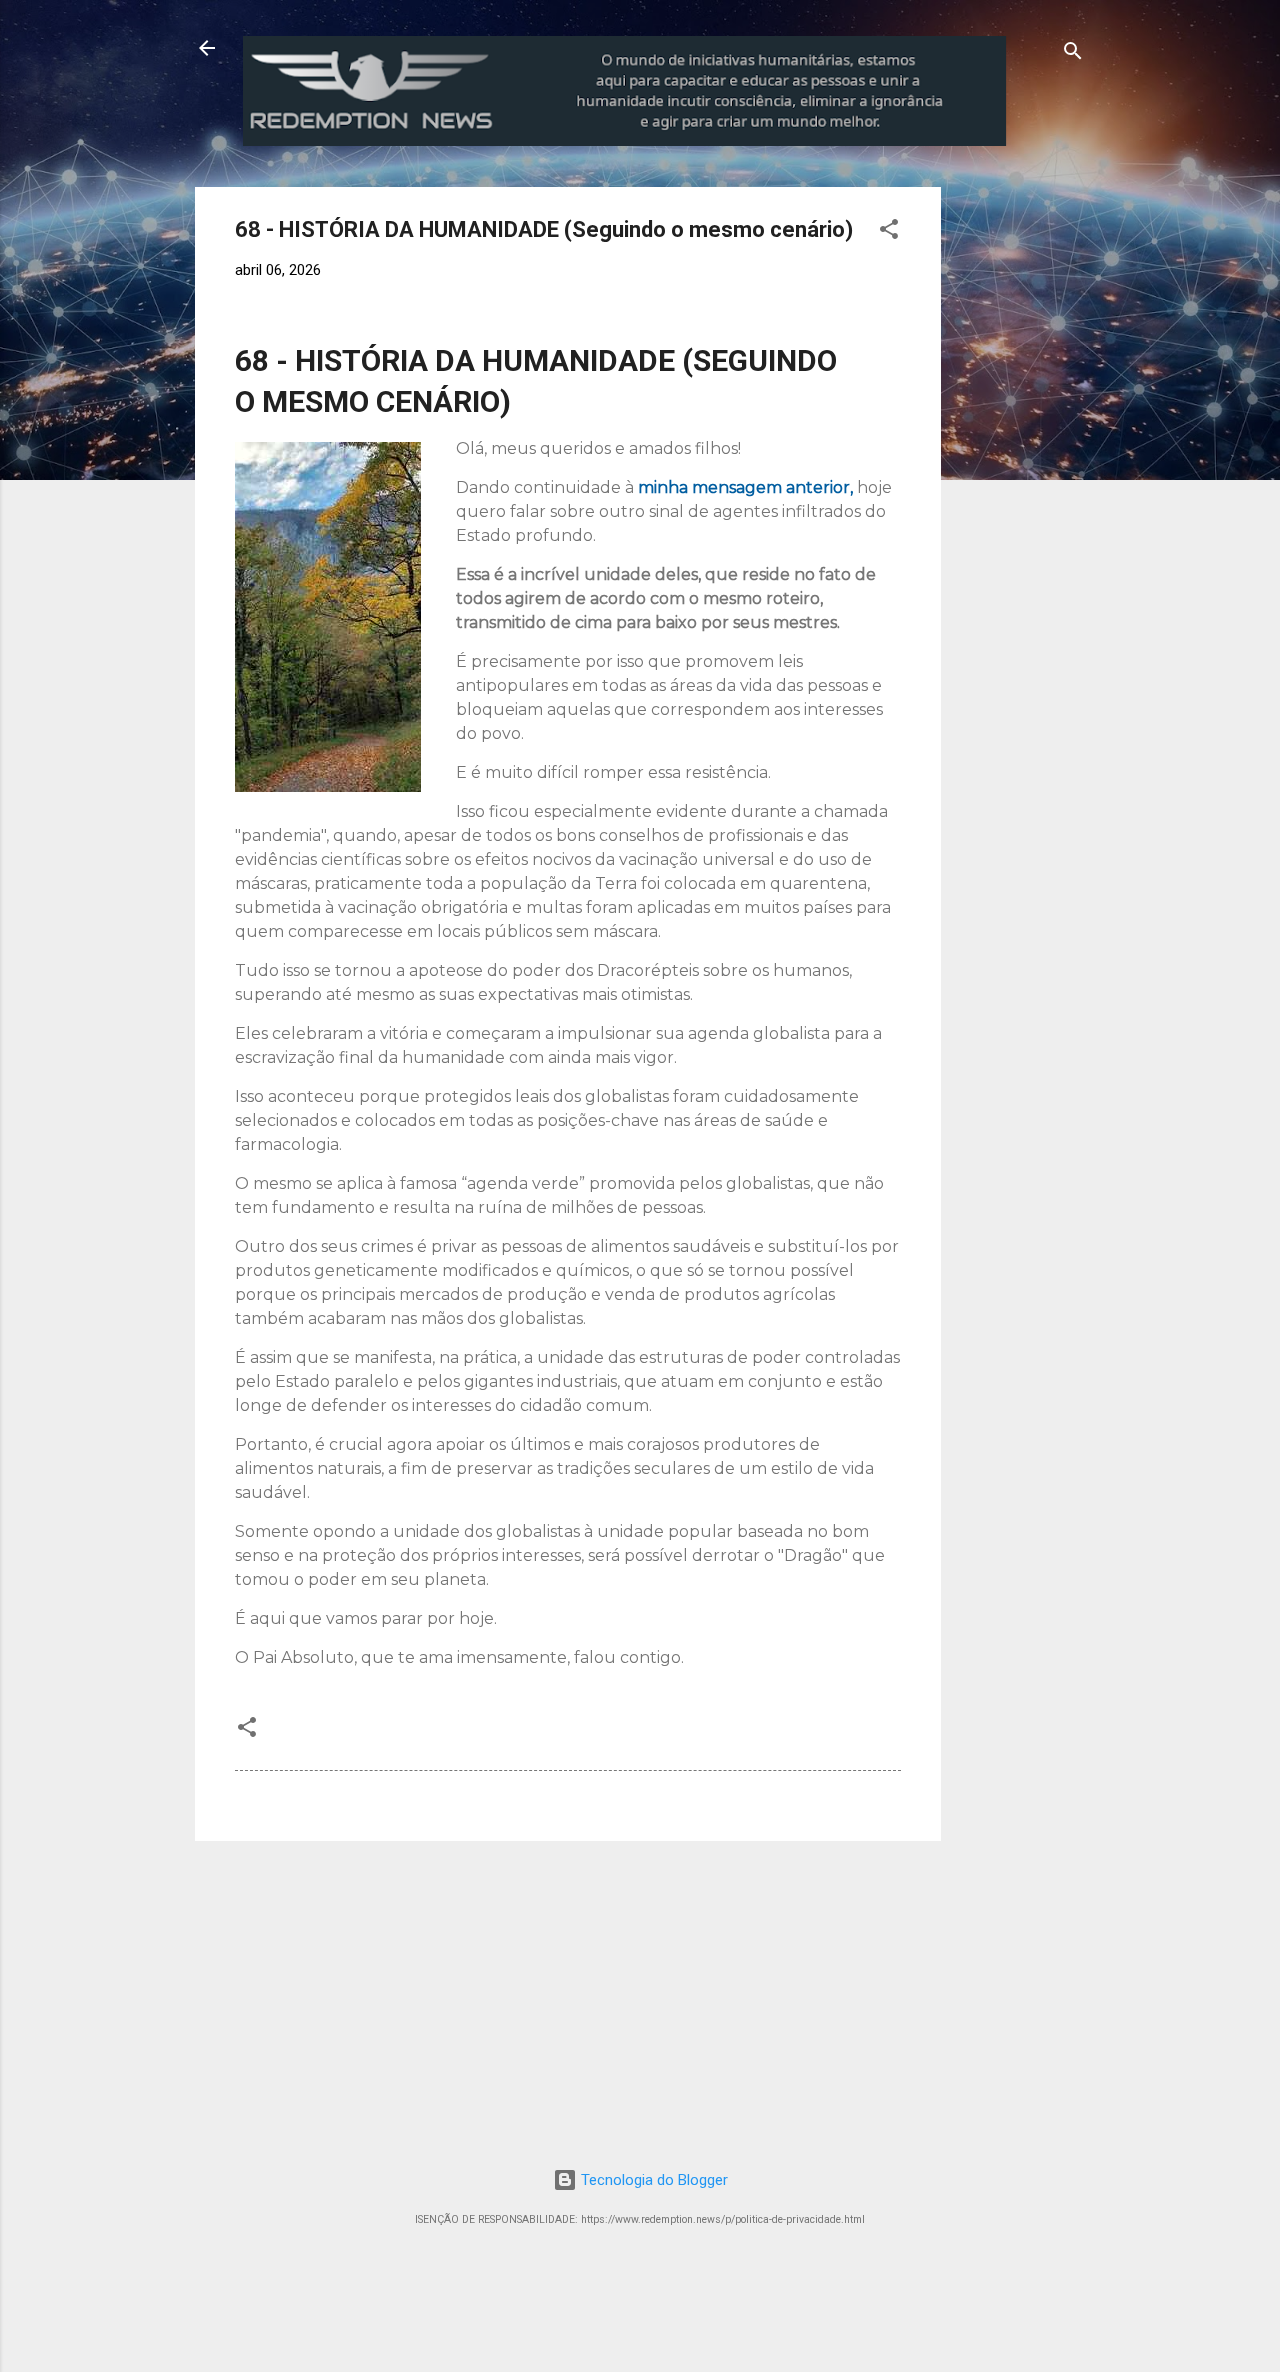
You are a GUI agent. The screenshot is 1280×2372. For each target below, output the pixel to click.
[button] (889, 232)
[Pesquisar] (1073, 54)
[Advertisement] (1107, 312)
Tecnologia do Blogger (652, 2180)
